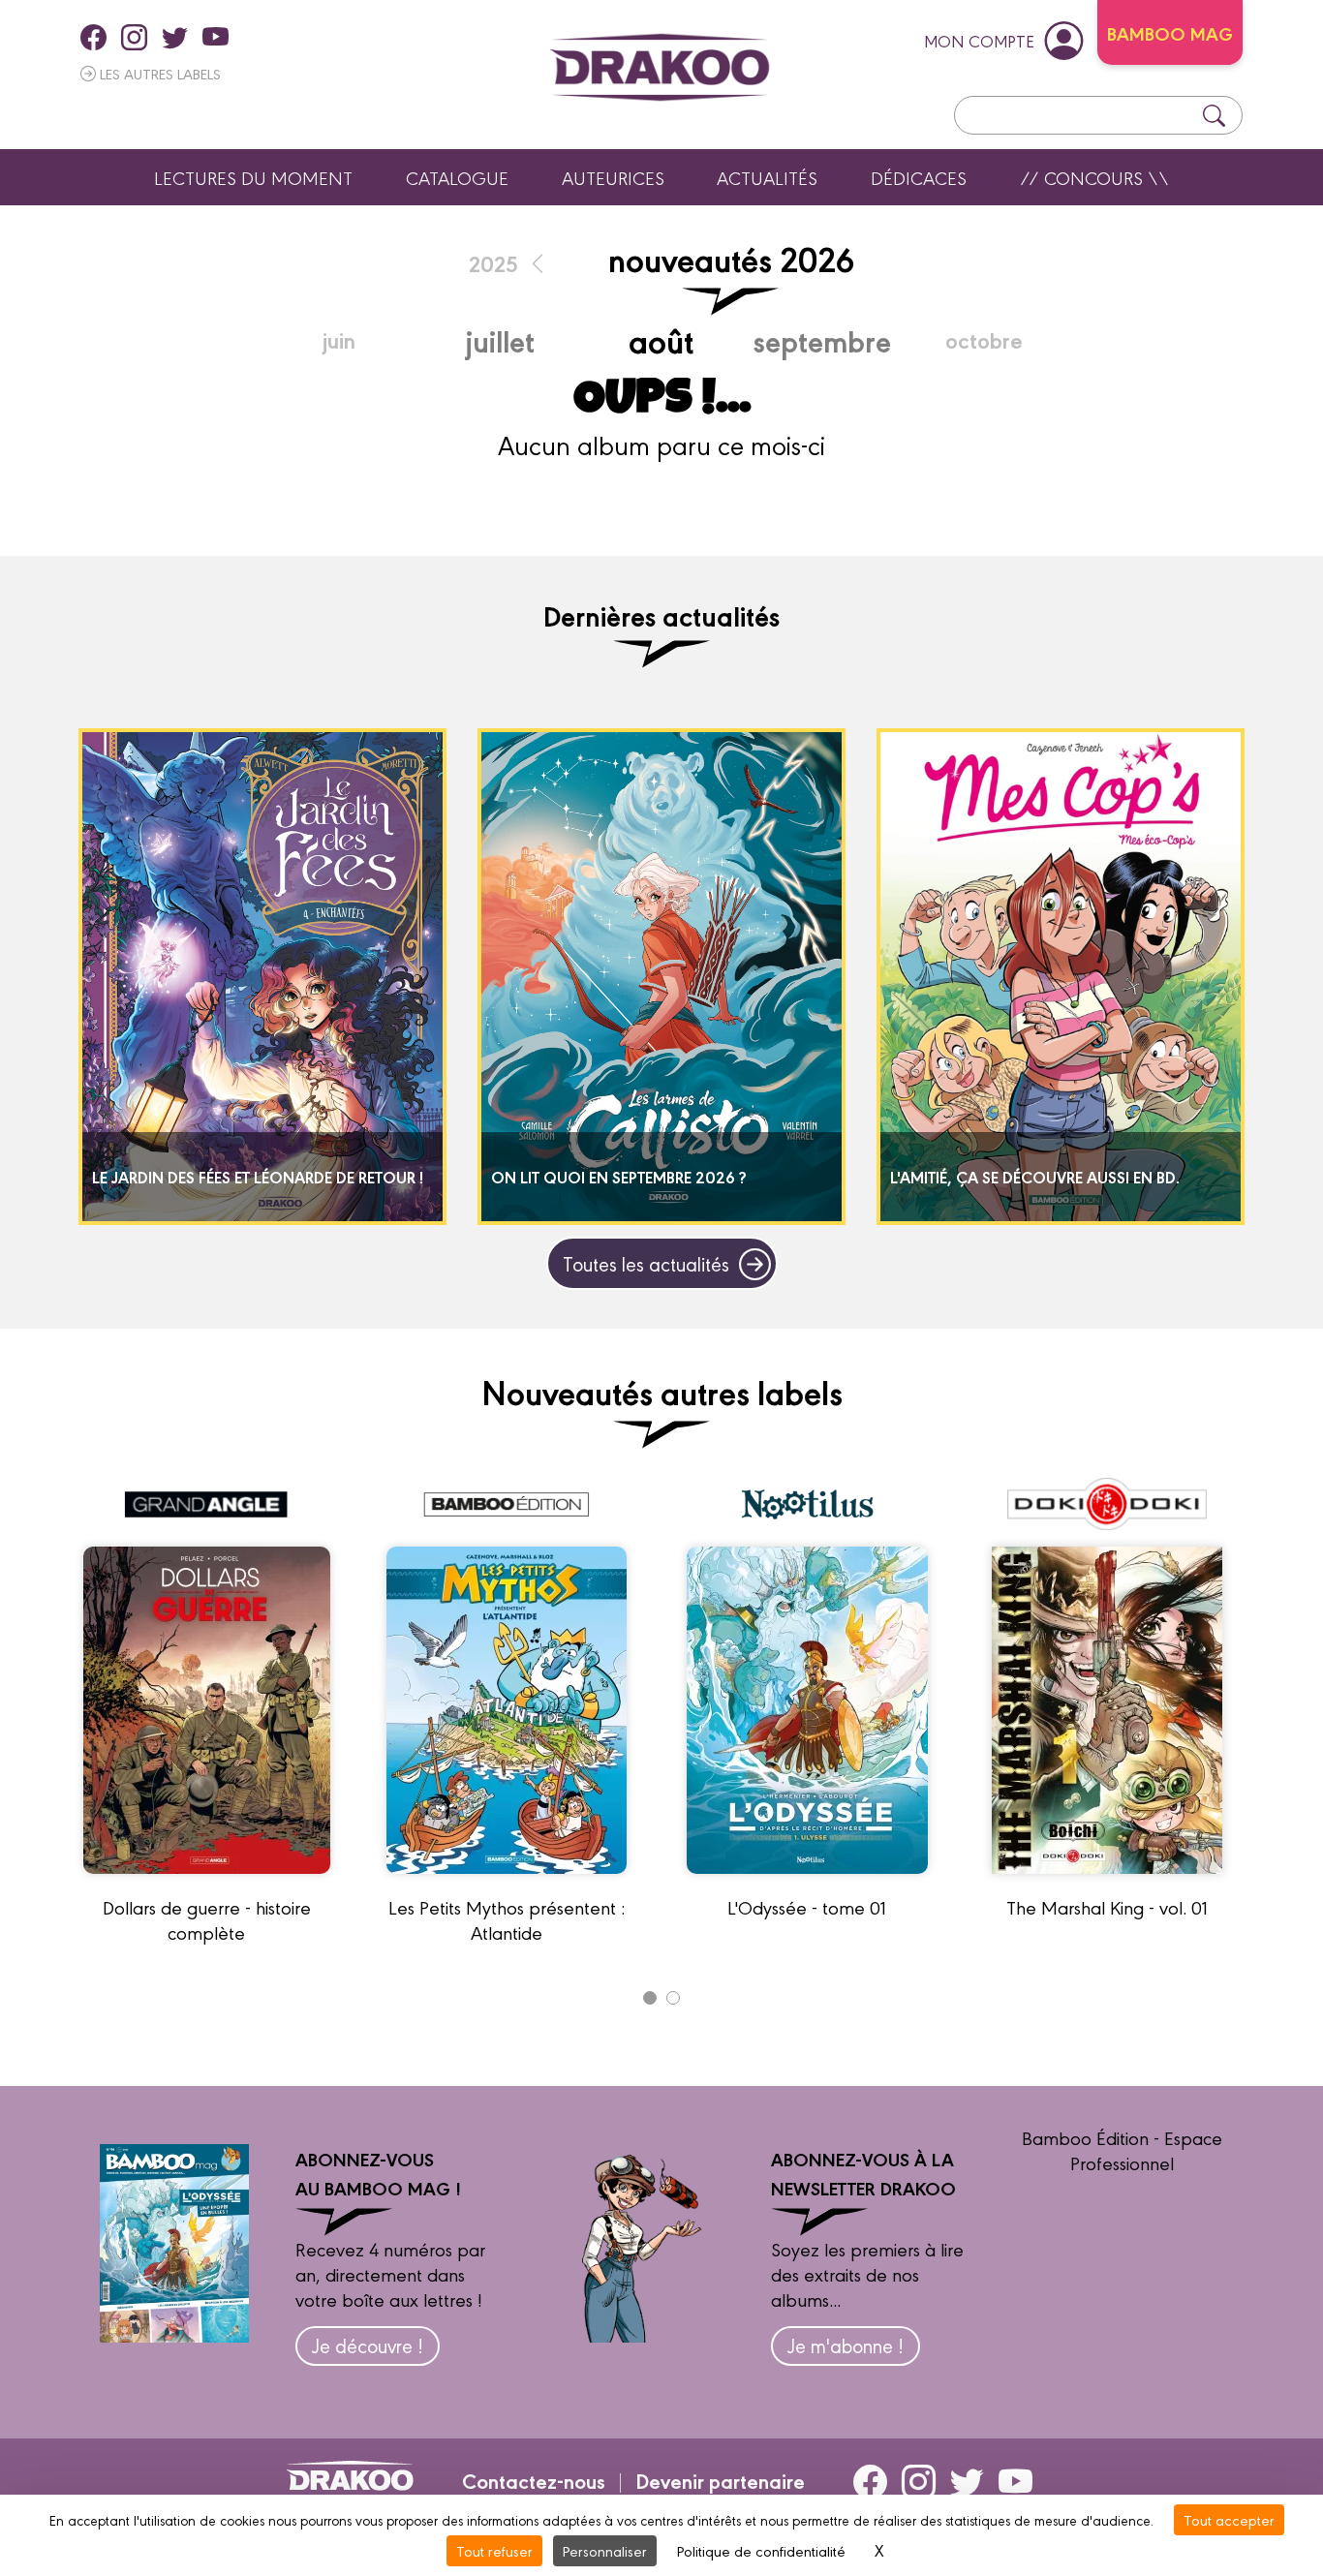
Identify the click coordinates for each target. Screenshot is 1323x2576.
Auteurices (613, 177)
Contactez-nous (534, 2480)
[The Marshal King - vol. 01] (1107, 1882)
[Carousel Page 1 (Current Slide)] (650, 1998)
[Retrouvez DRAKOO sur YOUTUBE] (215, 37)
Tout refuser (494, 2550)
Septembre (822, 340)
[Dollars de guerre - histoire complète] (207, 1882)
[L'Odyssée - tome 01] (807, 1882)
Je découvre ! (368, 2345)
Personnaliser (605, 2550)
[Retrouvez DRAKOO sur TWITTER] (175, 37)
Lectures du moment (253, 177)
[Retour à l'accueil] (660, 67)
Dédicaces (919, 177)
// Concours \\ (1094, 177)
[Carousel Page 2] (673, 1998)
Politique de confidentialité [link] (761, 2550)
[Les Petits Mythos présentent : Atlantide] (507, 1882)
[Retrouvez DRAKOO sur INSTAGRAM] (134, 37)
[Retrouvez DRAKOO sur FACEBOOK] (93, 37)
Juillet (500, 340)
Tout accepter (1229, 2519)
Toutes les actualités (646, 1263)
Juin (339, 339)
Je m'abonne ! (846, 2345)
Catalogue (457, 177)
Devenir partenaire (720, 2480)
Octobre (984, 339)
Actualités (767, 177)
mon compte (979, 40)
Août (661, 339)
